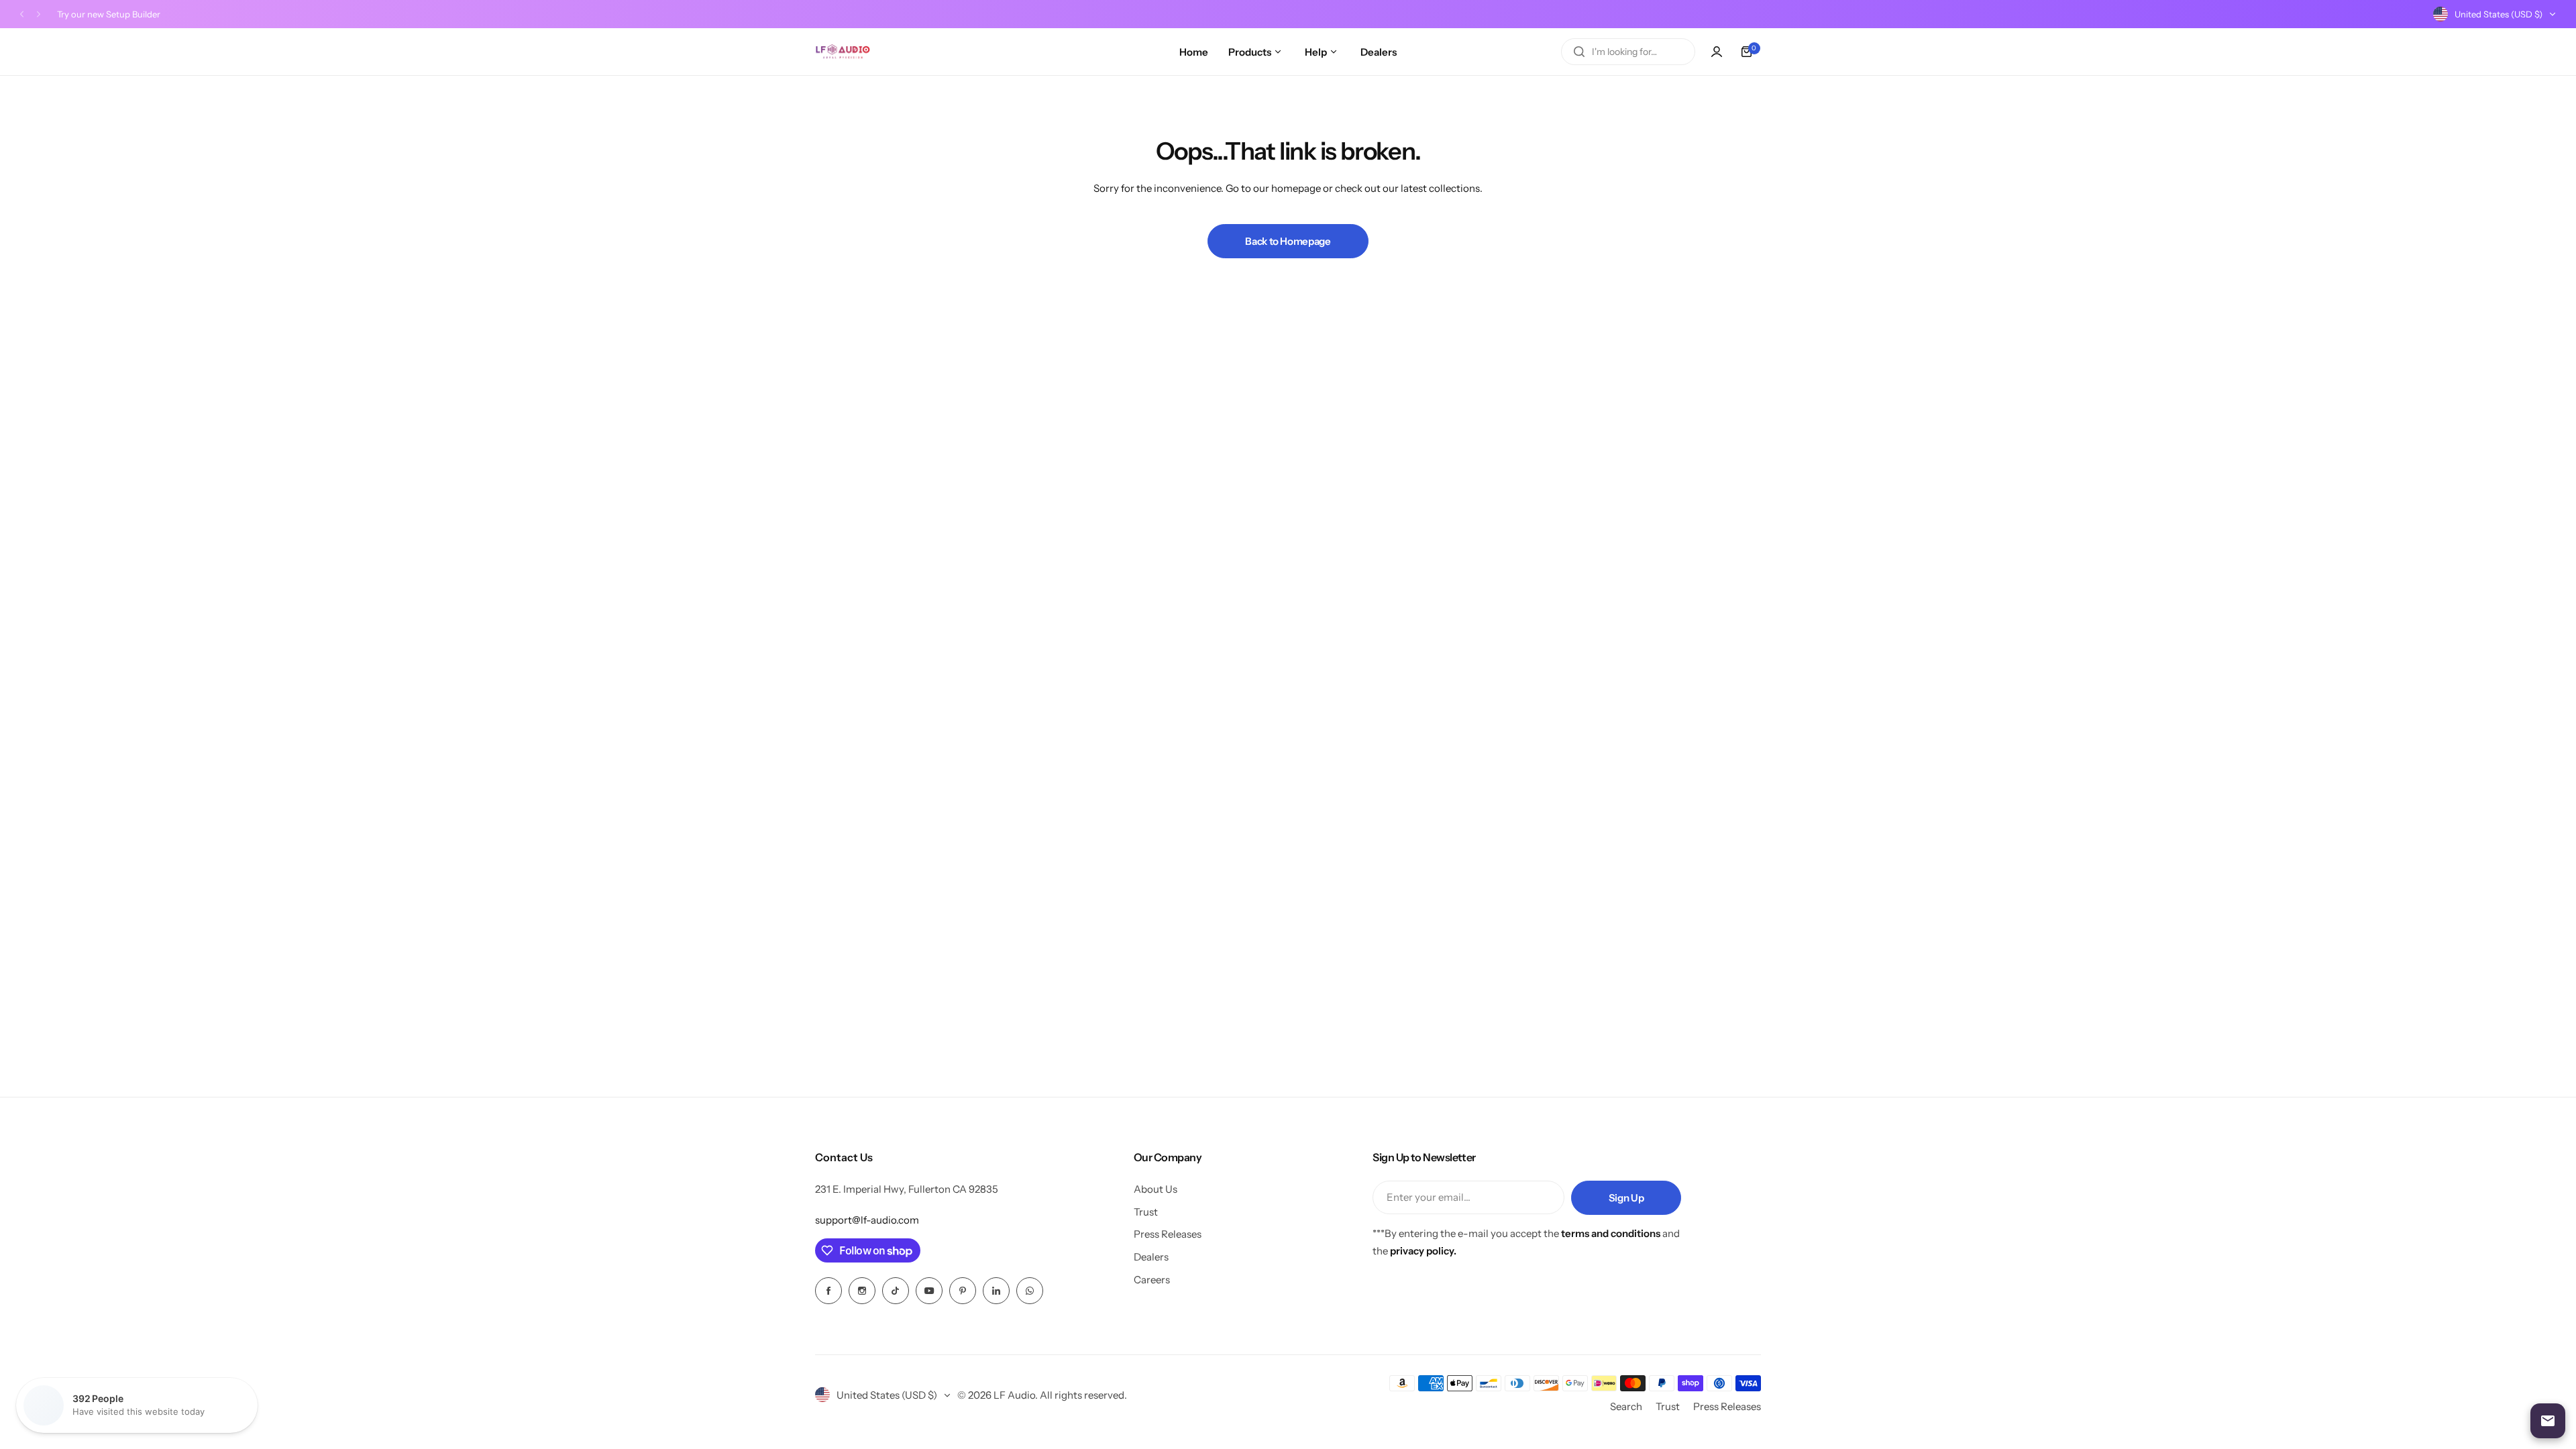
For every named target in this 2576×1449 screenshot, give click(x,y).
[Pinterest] (963, 1291)
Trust (1146, 1212)
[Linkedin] (996, 1291)
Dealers (1151, 1257)
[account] (1717, 52)
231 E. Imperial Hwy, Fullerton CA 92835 (907, 1189)
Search (1626, 1406)
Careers (1152, 1280)
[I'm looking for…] (1579, 52)
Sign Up (1626, 1198)
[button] (22, 14)
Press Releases (1168, 1234)
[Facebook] (828, 1291)
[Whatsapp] (1030, 1291)
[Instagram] (862, 1291)
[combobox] (1628, 52)
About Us (1156, 1189)
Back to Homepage (1288, 241)
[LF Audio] (843, 52)
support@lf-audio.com (867, 1220)
